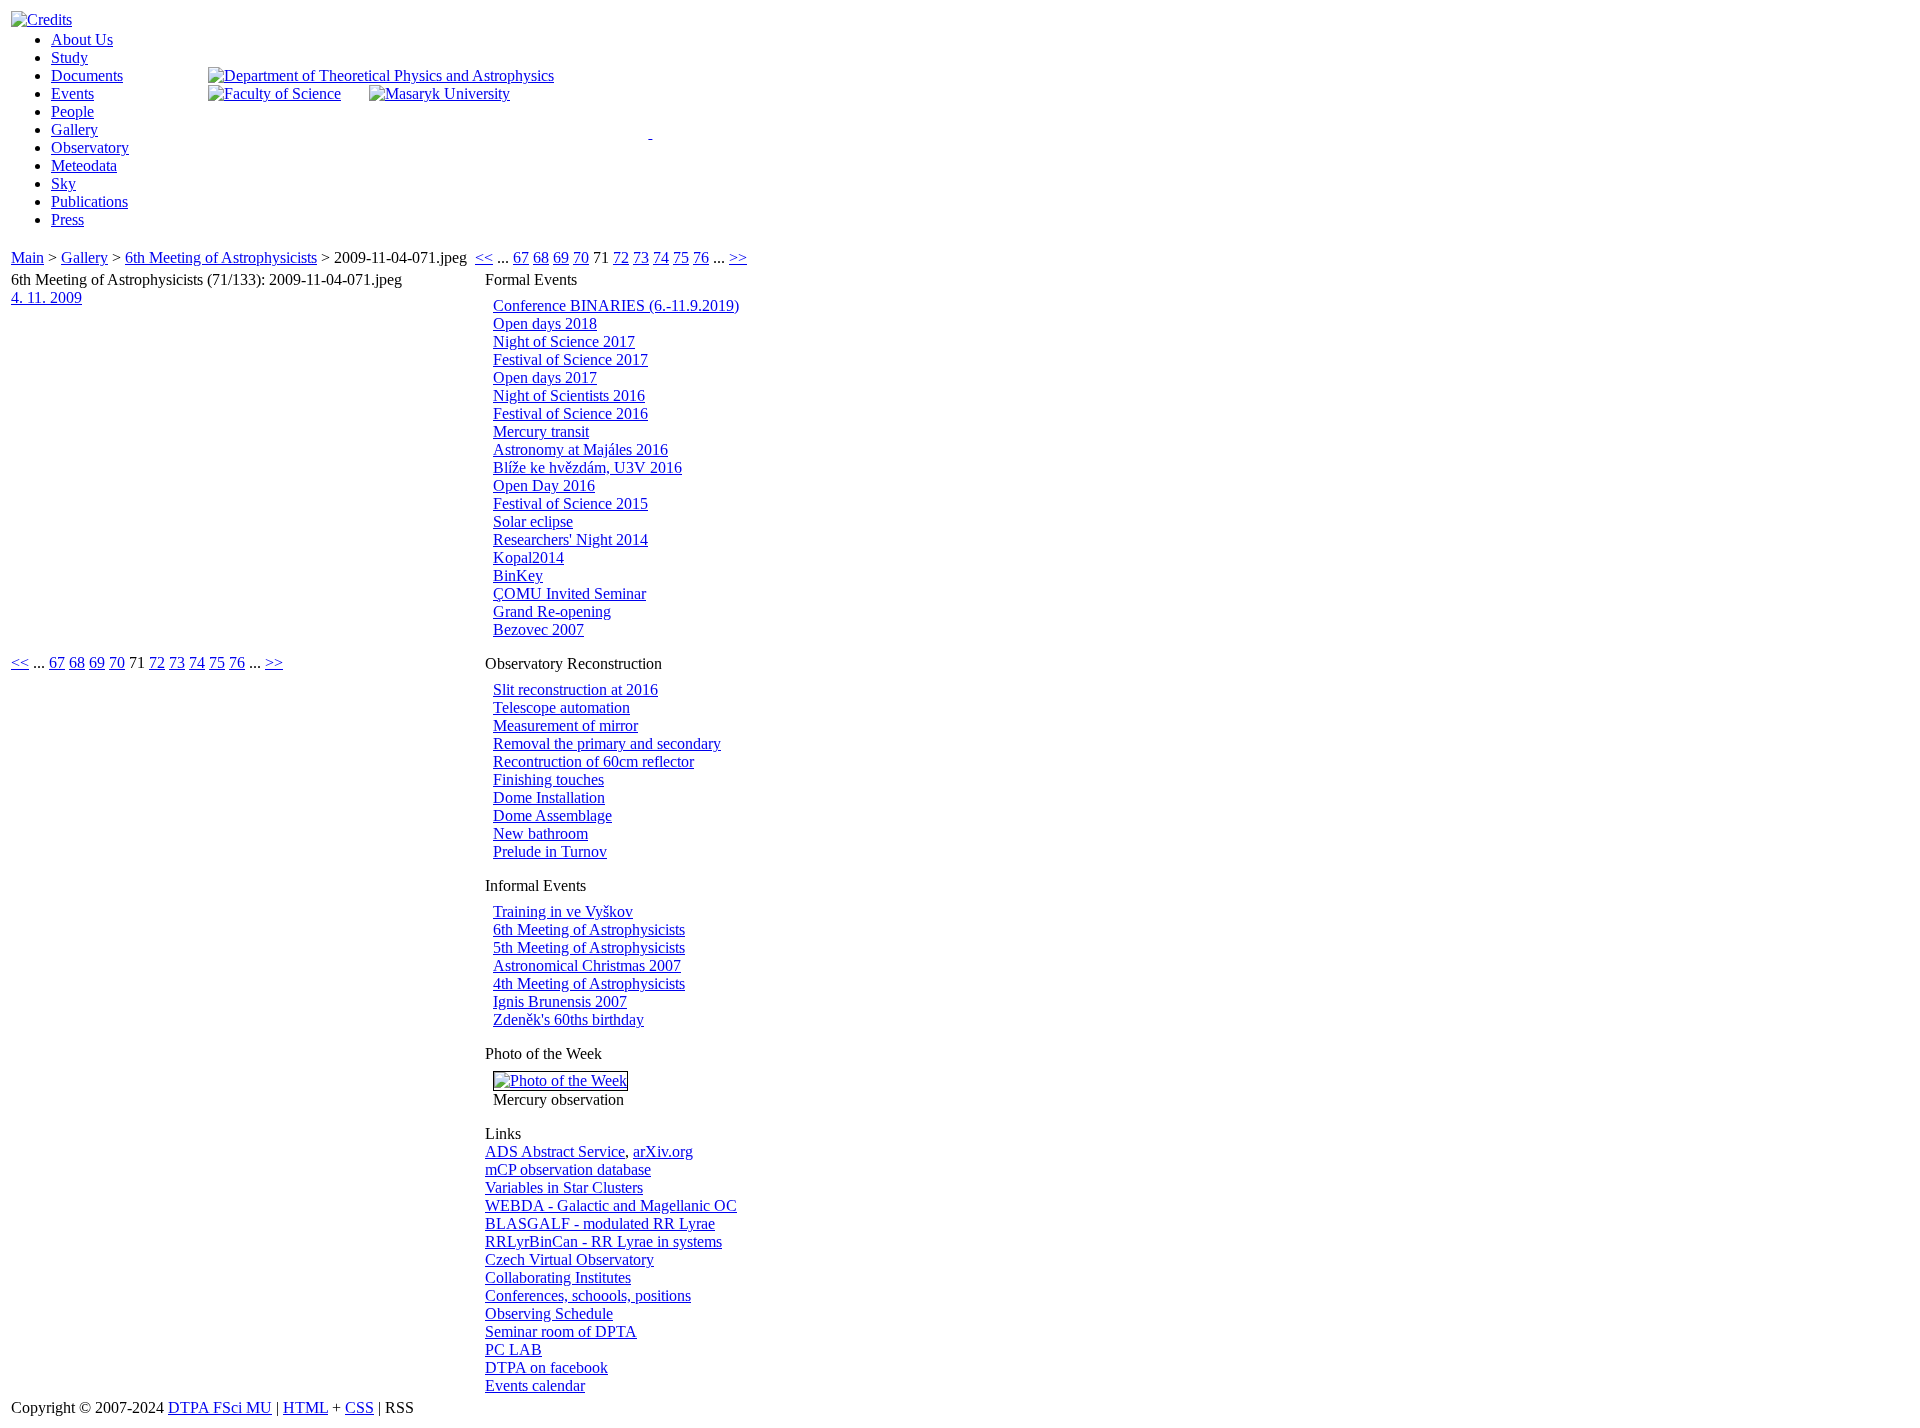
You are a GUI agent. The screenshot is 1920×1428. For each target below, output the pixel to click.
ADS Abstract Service (555, 1151)
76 (701, 257)
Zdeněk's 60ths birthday (568, 1019)
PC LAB (513, 1349)
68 (541, 257)
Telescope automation (561, 707)
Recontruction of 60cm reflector (593, 761)
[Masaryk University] (439, 93)
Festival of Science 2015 (570, 503)
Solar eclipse (533, 521)
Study (69, 57)
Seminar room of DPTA (561, 1331)
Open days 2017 (545, 377)
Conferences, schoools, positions (588, 1295)
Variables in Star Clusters (564, 1187)
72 (621, 257)
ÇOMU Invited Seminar (569, 593)
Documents (87, 75)
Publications (89, 201)
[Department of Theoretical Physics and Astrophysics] (381, 75)
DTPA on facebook (546, 1367)
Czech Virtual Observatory (569, 1259)
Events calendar (535, 1385)
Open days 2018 (545, 323)
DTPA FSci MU (220, 1407)
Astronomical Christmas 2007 (587, 965)
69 (561, 257)
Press (67, 219)
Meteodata (84, 165)
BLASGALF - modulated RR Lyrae (600, 1223)
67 (521, 257)
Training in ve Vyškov (563, 911)
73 (641, 257)
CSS (359, 1407)
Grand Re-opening (552, 611)
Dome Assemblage (552, 815)
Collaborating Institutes (558, 1277)
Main (27, 257)
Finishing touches (548, 779)
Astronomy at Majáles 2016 (580, 449)
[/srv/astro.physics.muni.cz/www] (656, 130)
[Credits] (41, 19)
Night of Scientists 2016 (569, 395)
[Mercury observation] (560, 1080)
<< (484, 257)
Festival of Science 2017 (570, 359)
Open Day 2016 (544, 485)
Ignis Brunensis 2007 (560, 1001)
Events (72, 93)
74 (661, 257)
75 (681, 257)
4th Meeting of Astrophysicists (589, 983)
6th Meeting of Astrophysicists (221, 257)
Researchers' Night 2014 (570, 539)
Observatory (90, 147)
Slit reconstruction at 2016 (575, 689)
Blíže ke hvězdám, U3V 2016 (587, 467)
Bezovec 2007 (538, 629)
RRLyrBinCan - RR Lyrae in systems (603, 1241)
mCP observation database (568, 1169)
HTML (305, 1407)
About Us (82, 39)
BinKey (518, 575)
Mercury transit (541, 431)
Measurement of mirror (565, 725)
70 (581, 257)
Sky (63, 183)
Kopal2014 (528, 557)
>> (738, 257)
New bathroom (540, 833)
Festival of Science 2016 (570, 413)
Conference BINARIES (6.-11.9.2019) (616, 305)
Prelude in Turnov (550, 851)
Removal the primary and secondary (607, 743)
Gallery (74, 129)
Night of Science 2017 (564, 341)
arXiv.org (663, 1151)
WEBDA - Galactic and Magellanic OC (611, 1205)
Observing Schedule (549, 1313)
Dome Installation (549, 797)
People (72, 111)
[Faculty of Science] (274, 93)
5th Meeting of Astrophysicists (589, 947)
